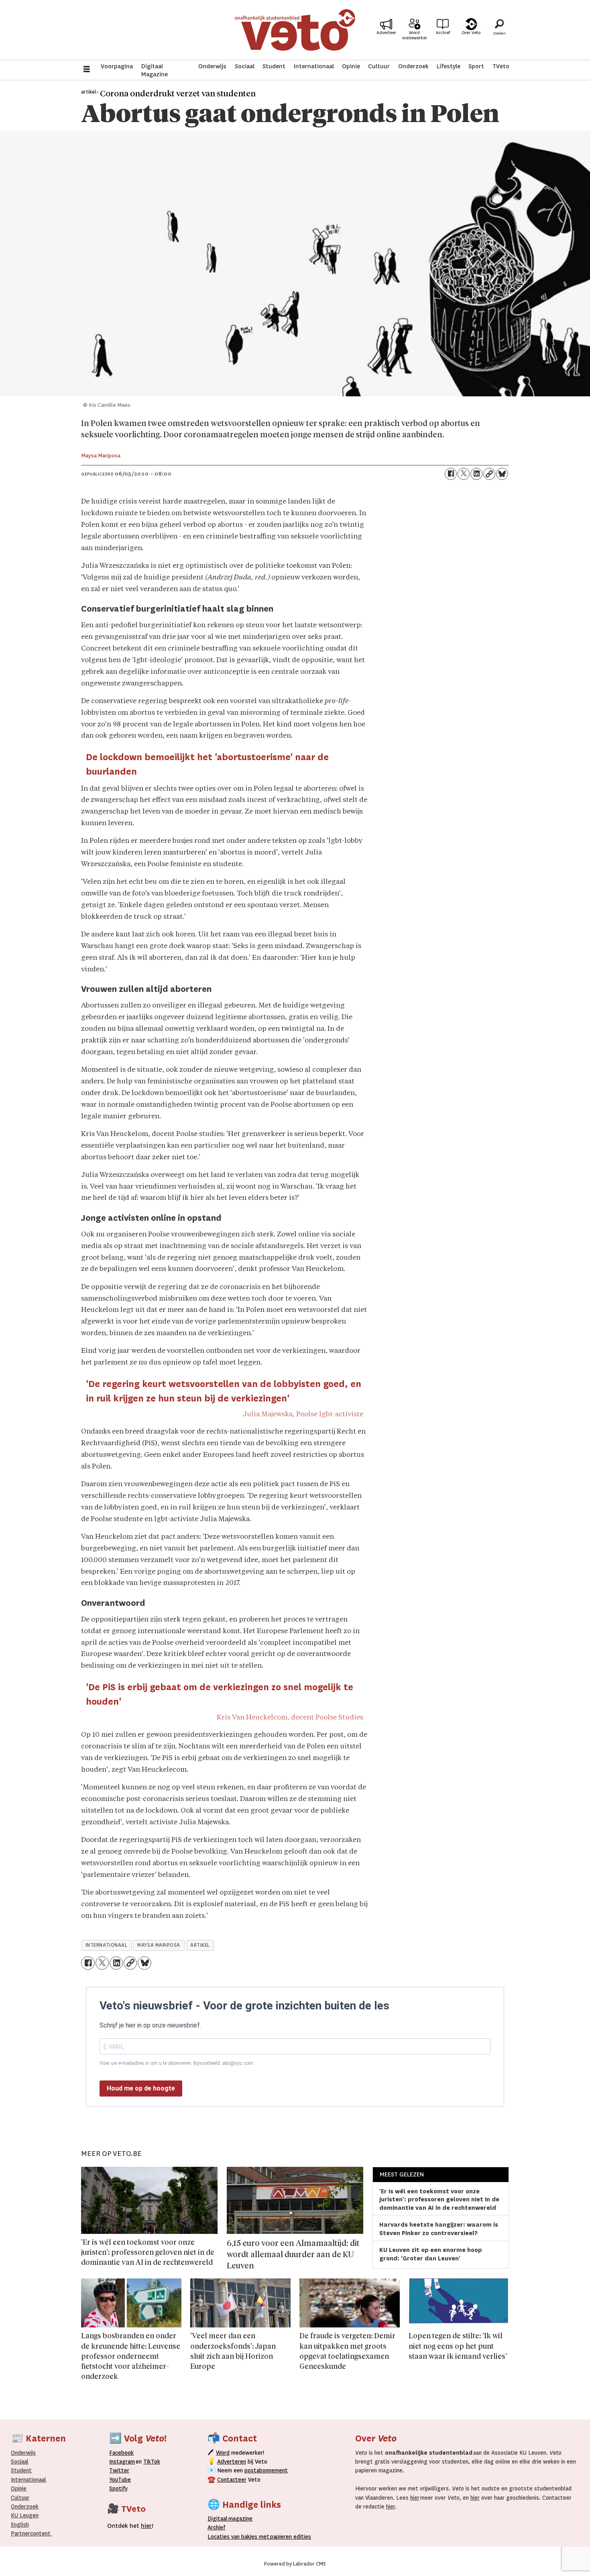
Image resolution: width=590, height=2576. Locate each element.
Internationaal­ (28, 2480)
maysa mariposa (159, 1945)
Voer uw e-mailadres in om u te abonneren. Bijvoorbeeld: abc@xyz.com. (177, 2063)
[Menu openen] (87, 70)
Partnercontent (31, 2533)
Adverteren (232, 2462)
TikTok (152, 2462)
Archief (443, 33)
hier (415, 2498)
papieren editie (289, 2537)
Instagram (122, 2462)
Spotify (118, 2488)
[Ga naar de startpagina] (295, 30)
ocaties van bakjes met (240, 2537)
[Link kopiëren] (489, 474)
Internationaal (314, 66)
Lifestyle (449, 66)
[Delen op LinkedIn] (476, 474)
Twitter (119, 2470)
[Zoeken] (499, 30)
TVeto (501, 66)
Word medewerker (415, 35)
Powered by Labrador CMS (295, 2564)
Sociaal (245, 66)
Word (223, 2453)
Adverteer (386, 33)
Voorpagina (117, 66)
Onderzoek (413, 66)
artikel (200, 1945)
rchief (216, 2527)
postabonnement (266, 2470)
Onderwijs (212, 66)
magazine (232, 2519)
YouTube (120, 2480)
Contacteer (232, 2480)
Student (274, 66)
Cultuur (379, 66)
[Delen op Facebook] (451, 474)
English (20, 2525)
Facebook (121, 2453)
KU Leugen (25, 2515)
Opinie (351, 66)
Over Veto (471, 33)
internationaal (107, 1945)
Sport (476, 66)
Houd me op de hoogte (141, 2088)
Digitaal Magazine (155, 70)
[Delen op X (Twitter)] (464, 474)
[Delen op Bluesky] (502, 474)
